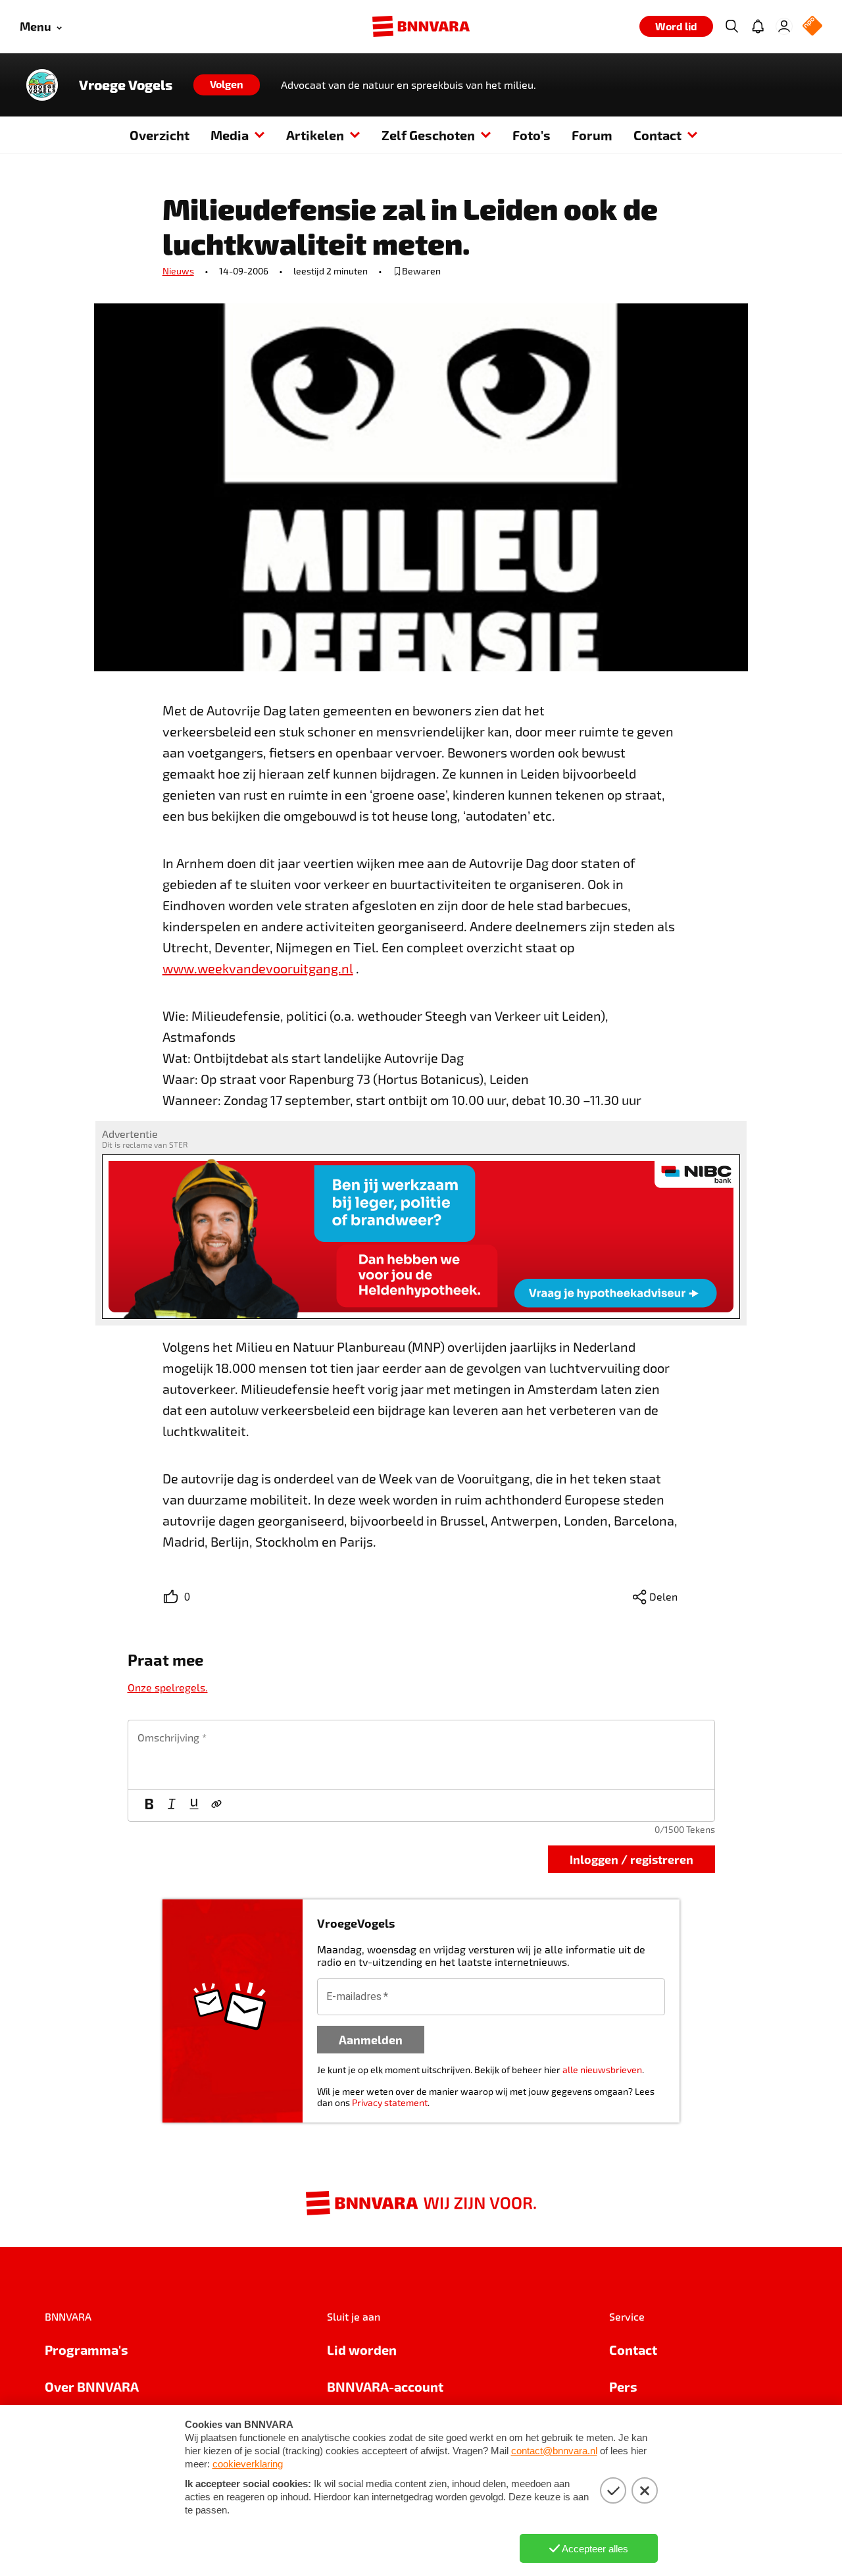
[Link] (216, 1805)
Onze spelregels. (168, 1687)
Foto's (532, 135)
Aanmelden (371, 2039)
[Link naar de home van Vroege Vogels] (42, 85)
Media (230, 135)
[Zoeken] (731, 26)
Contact (657, 135)
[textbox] (421, 1755)
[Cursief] (172, 1805)
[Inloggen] (784, 26)
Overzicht (160, 135)
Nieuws (178, 271)
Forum (592, 135)
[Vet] (149, 1805)
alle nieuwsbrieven (602, 2070)
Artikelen (315, 135)
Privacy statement (390, 2102)
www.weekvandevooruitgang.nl (258, 968)
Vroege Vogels (126, 85)
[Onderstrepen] (194, 1805)
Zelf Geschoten (428, 135)
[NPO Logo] (812, 27)
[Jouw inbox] (758, 26)
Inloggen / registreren (631, 1859)
